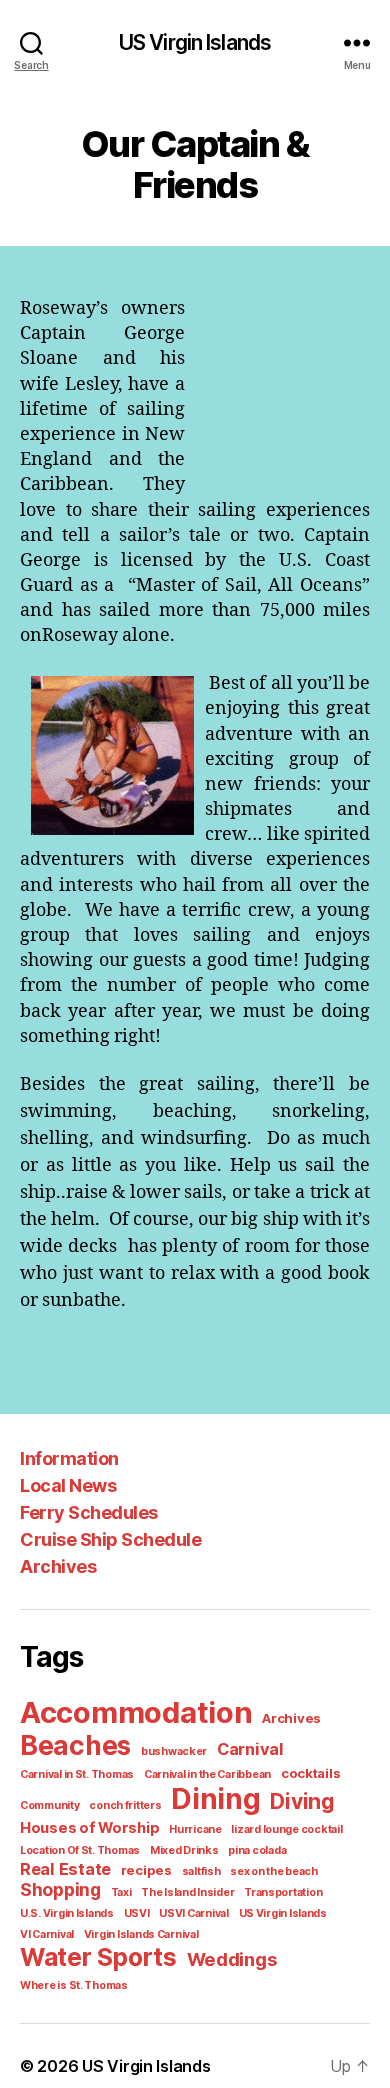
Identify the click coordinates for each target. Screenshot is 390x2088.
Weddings (232, 1959)
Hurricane (195, 1829)
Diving (302, 1801)
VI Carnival (47, 1934)
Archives (58, 1566)
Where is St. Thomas (74, 1985)
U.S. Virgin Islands (67, 1913)
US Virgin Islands (195, 42)
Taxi (121, 1892)
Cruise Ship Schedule (110, 1539)
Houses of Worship (89, 1828)
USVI (137, 1913)
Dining (215, 1799)
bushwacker (174, 1751)
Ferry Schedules (89, 1512)
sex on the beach (274, 1871)
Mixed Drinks (184, 1850)
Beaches (75, 1745)
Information (69, 1458)
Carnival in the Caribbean (207, 1774)
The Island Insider (187, 1892)
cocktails (311, 1773)
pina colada (257, 1850)
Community (50, 1805)
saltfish (201, 1871)
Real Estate (65, 1869)
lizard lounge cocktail (286, 1829)
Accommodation (136, 1712)
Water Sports (98, 1957)
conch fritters (125, 1805)
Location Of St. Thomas (80, 1850)
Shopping (60, 1889)
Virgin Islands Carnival (141, 1934)
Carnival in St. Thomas (77, 1774)
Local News (68, 1485)
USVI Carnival (194, 1913)
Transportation (283, 1892)
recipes (146, 1870)
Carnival (250, 1749)
